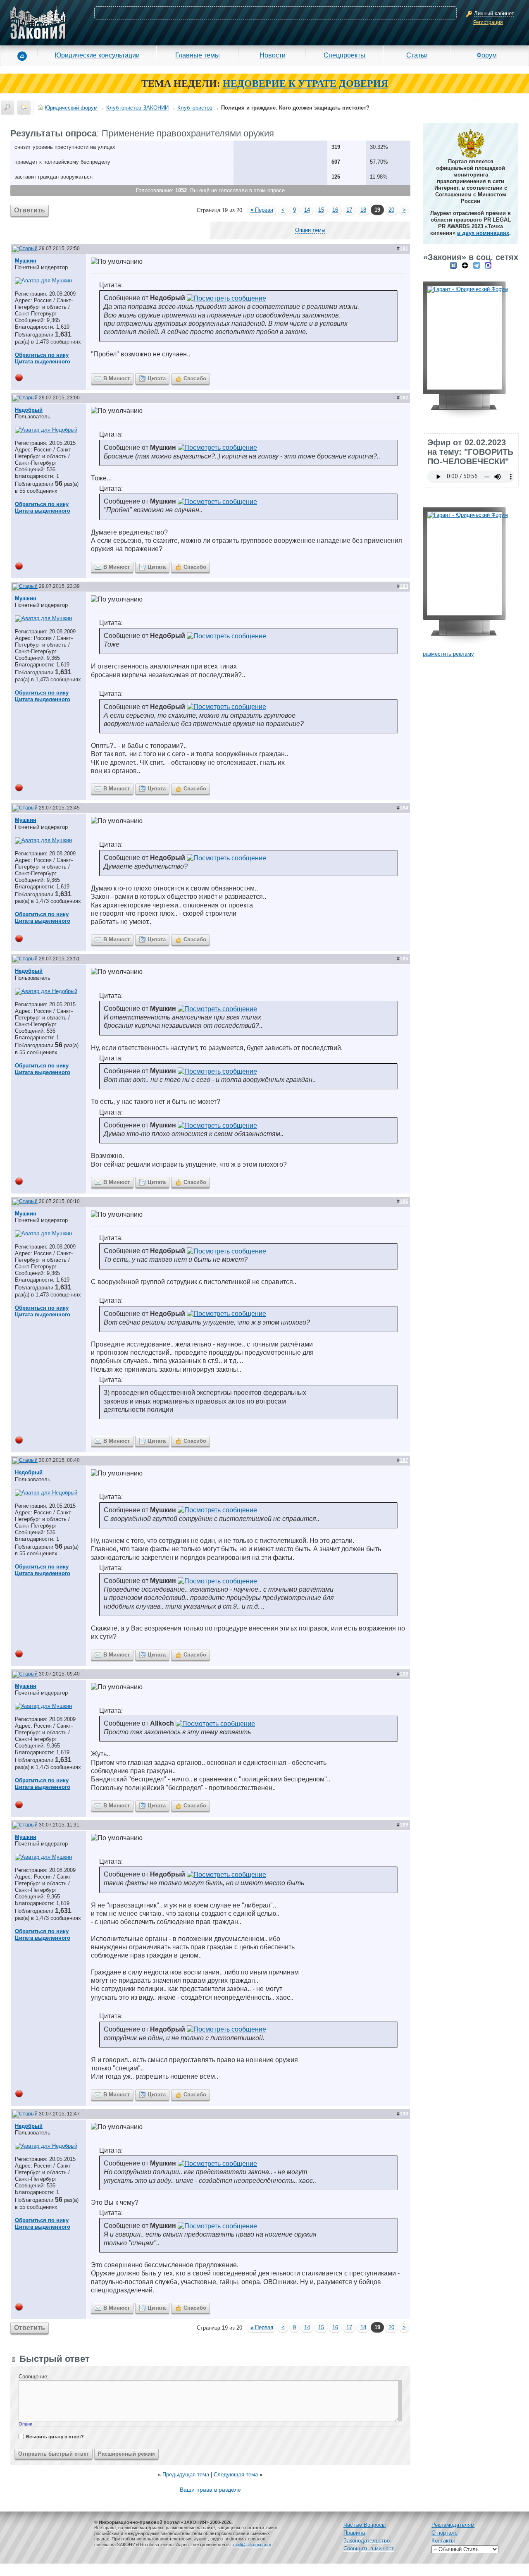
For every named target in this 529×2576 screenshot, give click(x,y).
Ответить (30, 210)
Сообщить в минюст (369, 2549)
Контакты (443, 2541)
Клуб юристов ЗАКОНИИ (137, 108)
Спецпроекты (344, 55)
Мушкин (26, 261)
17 (349, 210)
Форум (487, 55)
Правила (354, 2533)
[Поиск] (7, 107)
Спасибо (195, 378)
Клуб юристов (195, 108)
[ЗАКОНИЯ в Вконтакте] (453, 265)
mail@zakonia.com (252, 2545)
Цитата (157, 378)
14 (307, 210)
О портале (444, 2533)
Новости (273, 55)
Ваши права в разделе (210, 2490)
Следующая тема (236, 2475)
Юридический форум (71, 108)
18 (363, 210)
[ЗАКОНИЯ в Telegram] (477, 265)
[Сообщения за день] (24, 107)
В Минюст (117, 378)
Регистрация (488, 22)
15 (321, 210)
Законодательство (367, 2541)
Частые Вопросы (365, 2525)
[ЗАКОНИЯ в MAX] (488, 265)
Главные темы (198, 55)
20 (391, 210)
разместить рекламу (448, 654)
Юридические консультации (97, 55)
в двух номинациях (483, 233)
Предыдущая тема (186, 2475)
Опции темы (310, 230)
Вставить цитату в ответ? (55, 2437)
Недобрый (29, 410)
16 (335, 210)
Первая (262, 210)
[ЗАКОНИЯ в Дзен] (465, 265)
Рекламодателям (453, 2525)
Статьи (417, 55)
